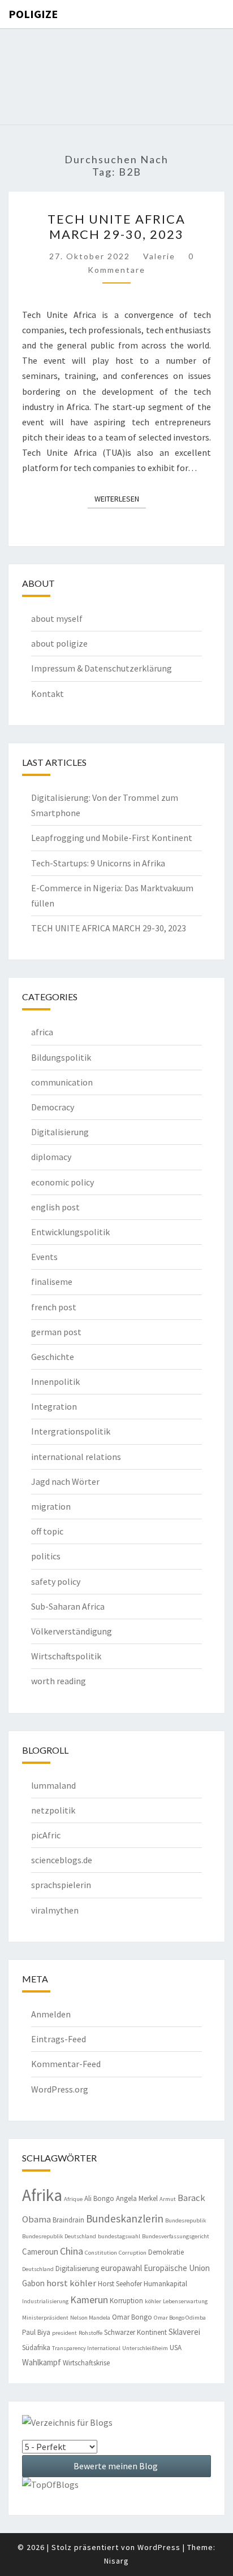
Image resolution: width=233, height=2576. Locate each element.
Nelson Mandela (90, 2318)
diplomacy (51, 1157)
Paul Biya (36, 2332)
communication (62, 1082)
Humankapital (165, 2284)
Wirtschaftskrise (86, 2363)
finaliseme (52, 1282)
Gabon (33, 2283)
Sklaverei (184, 2332)
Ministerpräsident (45, 2318)
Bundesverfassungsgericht (176, 2236)
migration (51, 1506)
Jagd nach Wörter (65, 1481)
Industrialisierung (45, 2301)
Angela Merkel (137, 2198)
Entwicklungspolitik (70, 1232)
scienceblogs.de (62, 1860)
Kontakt (48, 694)
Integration (54, 1406)
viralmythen (55, 1910)
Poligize (33, 14)
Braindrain (68, 2220)
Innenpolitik (55, 1381)
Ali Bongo (99, 2198)
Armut (168, 2199)
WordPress (159, 2547)
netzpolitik (53, 1810)
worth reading (59, 1681)
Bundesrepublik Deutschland (59, 2236)
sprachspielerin (61, 1885)
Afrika (42, 2195)
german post (56, 1332)
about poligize (59, 643)
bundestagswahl (119, 2236)
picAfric (46, 1835)
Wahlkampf (42, 2362)
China (72, 2251)
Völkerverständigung (72, 1631)
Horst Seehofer (120, 2284)
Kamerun (89, 2300)
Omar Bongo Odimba (180, 2318)
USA (176, 2348)
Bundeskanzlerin (125, 2218)
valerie (159, 256)
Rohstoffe (90, 2333)
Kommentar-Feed (66, 2064)
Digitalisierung (60, 1132)
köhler (153, 2301)
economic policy (62, 1182)
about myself (57, 618)
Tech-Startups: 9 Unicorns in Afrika (98, 863)
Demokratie (166, 2252)
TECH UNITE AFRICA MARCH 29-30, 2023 (116, 226)
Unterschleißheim (145, 2348)
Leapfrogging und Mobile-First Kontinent (112, 838)
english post (55, 1207)
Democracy (53, 1107)
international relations (76, 1457)
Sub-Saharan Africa (68, 1606)
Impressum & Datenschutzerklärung (102, 668)
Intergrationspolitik (71, 1431)
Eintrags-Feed (59, 2039)
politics (46, 1556)
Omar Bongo (132, 2317)
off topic (47, 1531)
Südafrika (36, 2348)
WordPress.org (60, 2089)
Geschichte (53, 1357)
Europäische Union (177, 2268)
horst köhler (71, 2283)
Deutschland (38, 2269)
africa (42, 1032)
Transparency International (86, 2348)
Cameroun (40, 2252)
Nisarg (116, 2561)
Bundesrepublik (186, 2220)
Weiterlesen (120, 498)
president (64, 2333)
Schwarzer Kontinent (135, 2332)
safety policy (56, 1581)
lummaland (53, 1785)
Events (44, 1257)
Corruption (133, 2253)
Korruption (126, 2301)
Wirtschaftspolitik (66, 1656)
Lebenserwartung (185, 2301)
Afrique (73, 2199)
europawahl (121, 2268)
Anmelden (51, 2014)
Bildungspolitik (61, 1057)
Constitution (101, 2253)
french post (54, 1307)
